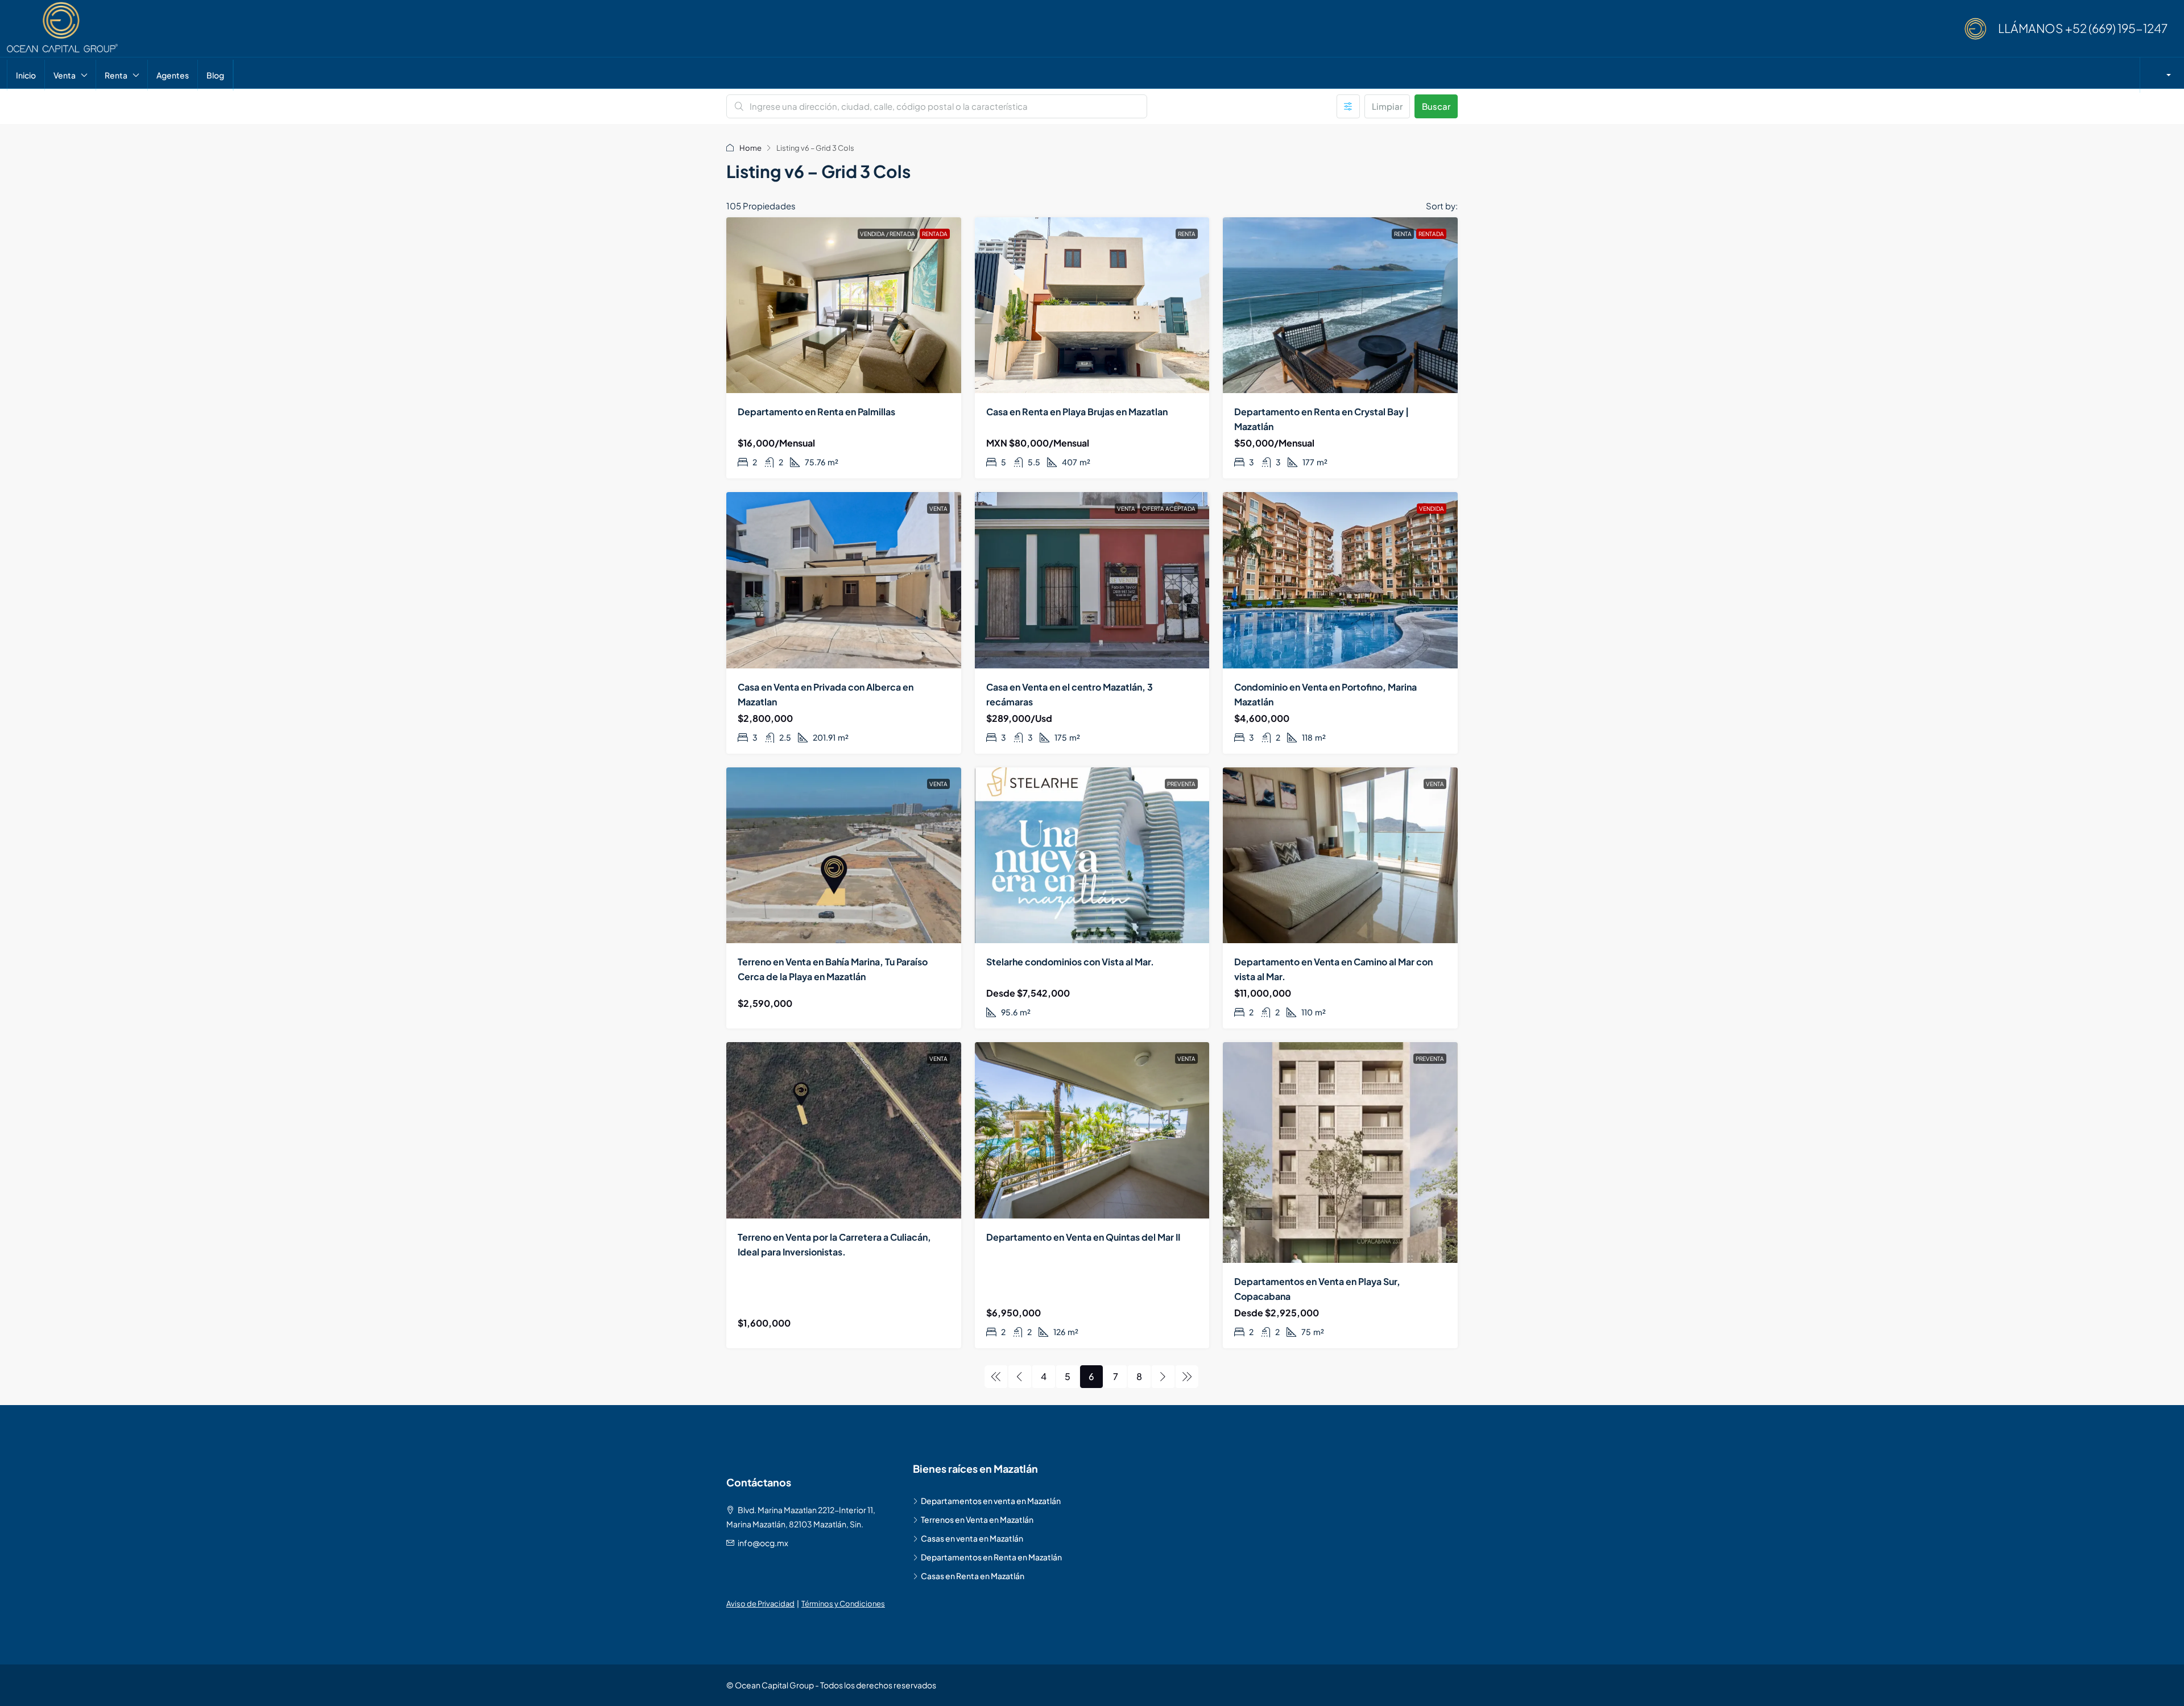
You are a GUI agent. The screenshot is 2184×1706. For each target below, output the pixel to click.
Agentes (173, 75)
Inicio (26, 75)
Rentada (935, 234)
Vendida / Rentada (888, 234)
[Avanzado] (1348, 106)
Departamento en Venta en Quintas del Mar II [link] (1083, 1237)
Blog (215, 75)
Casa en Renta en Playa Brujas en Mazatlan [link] (1077, 412)
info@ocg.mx (763, 1543)
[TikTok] (1455, 1685)
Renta (116, 75)
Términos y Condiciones (843, 1604)
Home (750, 148)
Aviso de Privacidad (760, 1604)
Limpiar (1387, 106)
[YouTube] (1451, 1685)
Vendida (1432, 509)
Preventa (1181, 784)
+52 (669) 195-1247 (2116, 28)
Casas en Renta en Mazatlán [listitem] (973, 1576)
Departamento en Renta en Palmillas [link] (816, 412)
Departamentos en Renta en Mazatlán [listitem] (991, 1557)
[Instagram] (1446, 1685)
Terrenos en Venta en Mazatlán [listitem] (977, 1519)
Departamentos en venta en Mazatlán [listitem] (991, 1501)
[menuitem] (2164, 75)
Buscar (1436, 106)
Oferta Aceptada (1169, 509)
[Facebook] (1442, 1685)
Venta (65, 75)
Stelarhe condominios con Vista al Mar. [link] (1070, 962)
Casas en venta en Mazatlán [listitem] (972, 1538)
